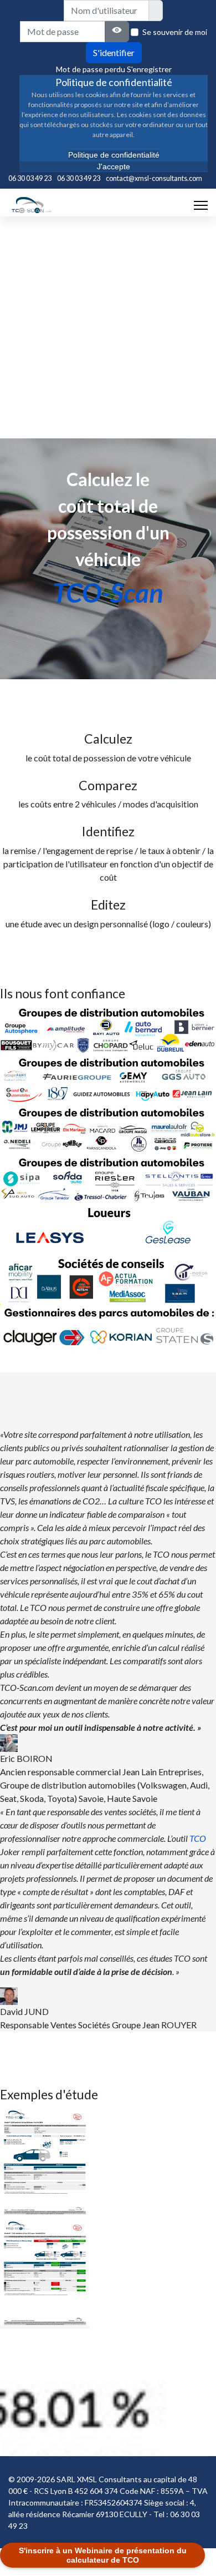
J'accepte (114, 166)
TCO (198, 1838)
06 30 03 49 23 (30, 178)
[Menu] (201, 205)
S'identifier (114, 52)
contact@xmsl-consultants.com (154, 178)
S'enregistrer (149, 69)
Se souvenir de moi (175, 32)
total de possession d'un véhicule (108, 532)
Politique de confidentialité (114, 155)
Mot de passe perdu (91, 69)
